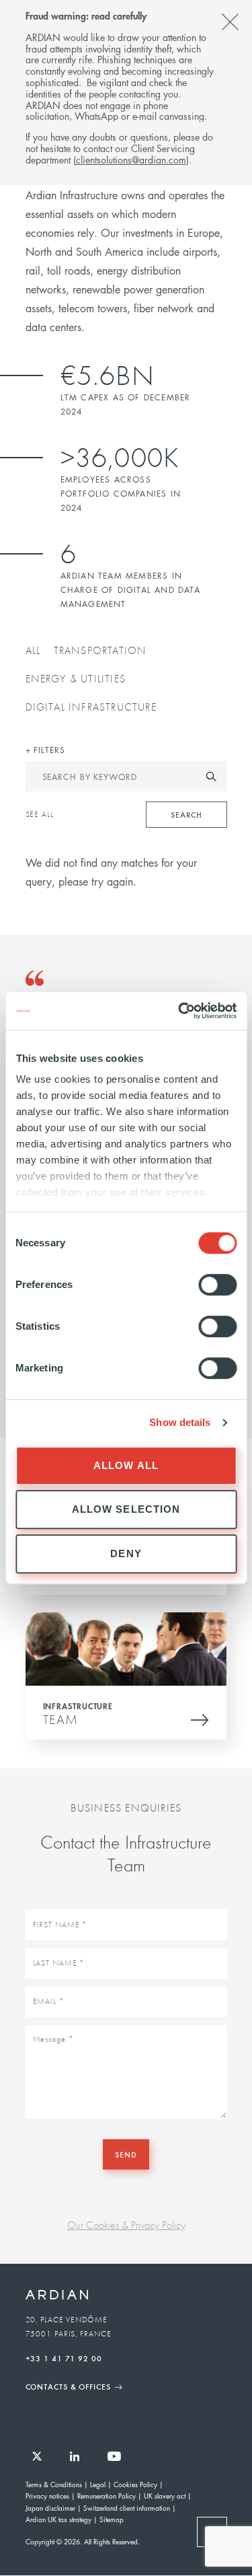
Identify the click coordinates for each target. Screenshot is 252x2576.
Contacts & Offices (68, 2386)
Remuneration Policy (107, 2496)
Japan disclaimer (50, 2508)
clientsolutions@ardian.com (131, 159)
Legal (98, 2484)
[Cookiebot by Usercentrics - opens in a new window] (179, 1011)
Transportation (100, 650)
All (33, 650)
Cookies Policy (135, 2484)
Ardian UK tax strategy (58, 2519)
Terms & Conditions (54, 2484)
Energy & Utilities (76, 678)
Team (61, 1719)
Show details (180, 1422)
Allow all (126, 1465)
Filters (47, 750)
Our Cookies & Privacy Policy (126, 2225)
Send (126, 2154)
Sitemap (112, 2519)
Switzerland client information (127, 2508)
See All (40, 814)
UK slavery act (165, 2496)
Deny (126, 1553)
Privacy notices (47, 2496)
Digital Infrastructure (91, 707)
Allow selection (126, 1509)
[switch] (217, 1285)
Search (186, 814)
